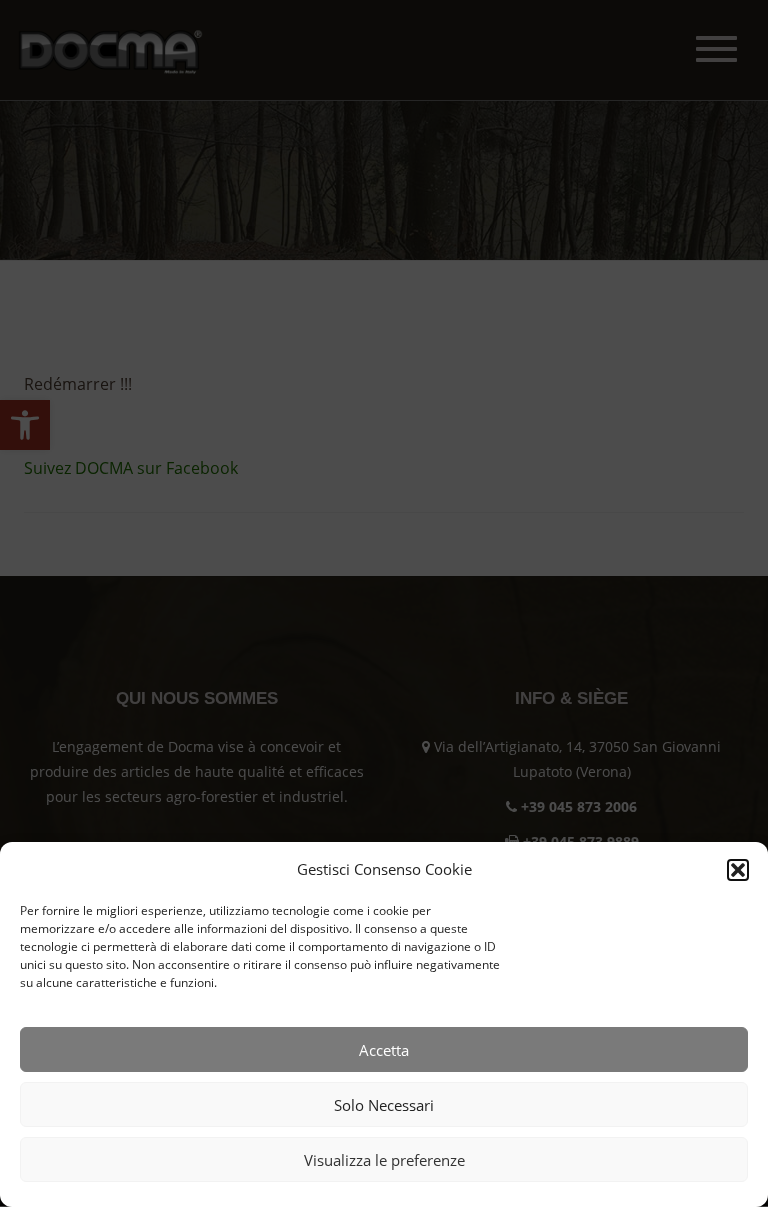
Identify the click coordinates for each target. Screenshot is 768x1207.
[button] (738, 870)
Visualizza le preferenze (384, 1160)
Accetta (384, 1050)
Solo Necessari (384, 1105)
